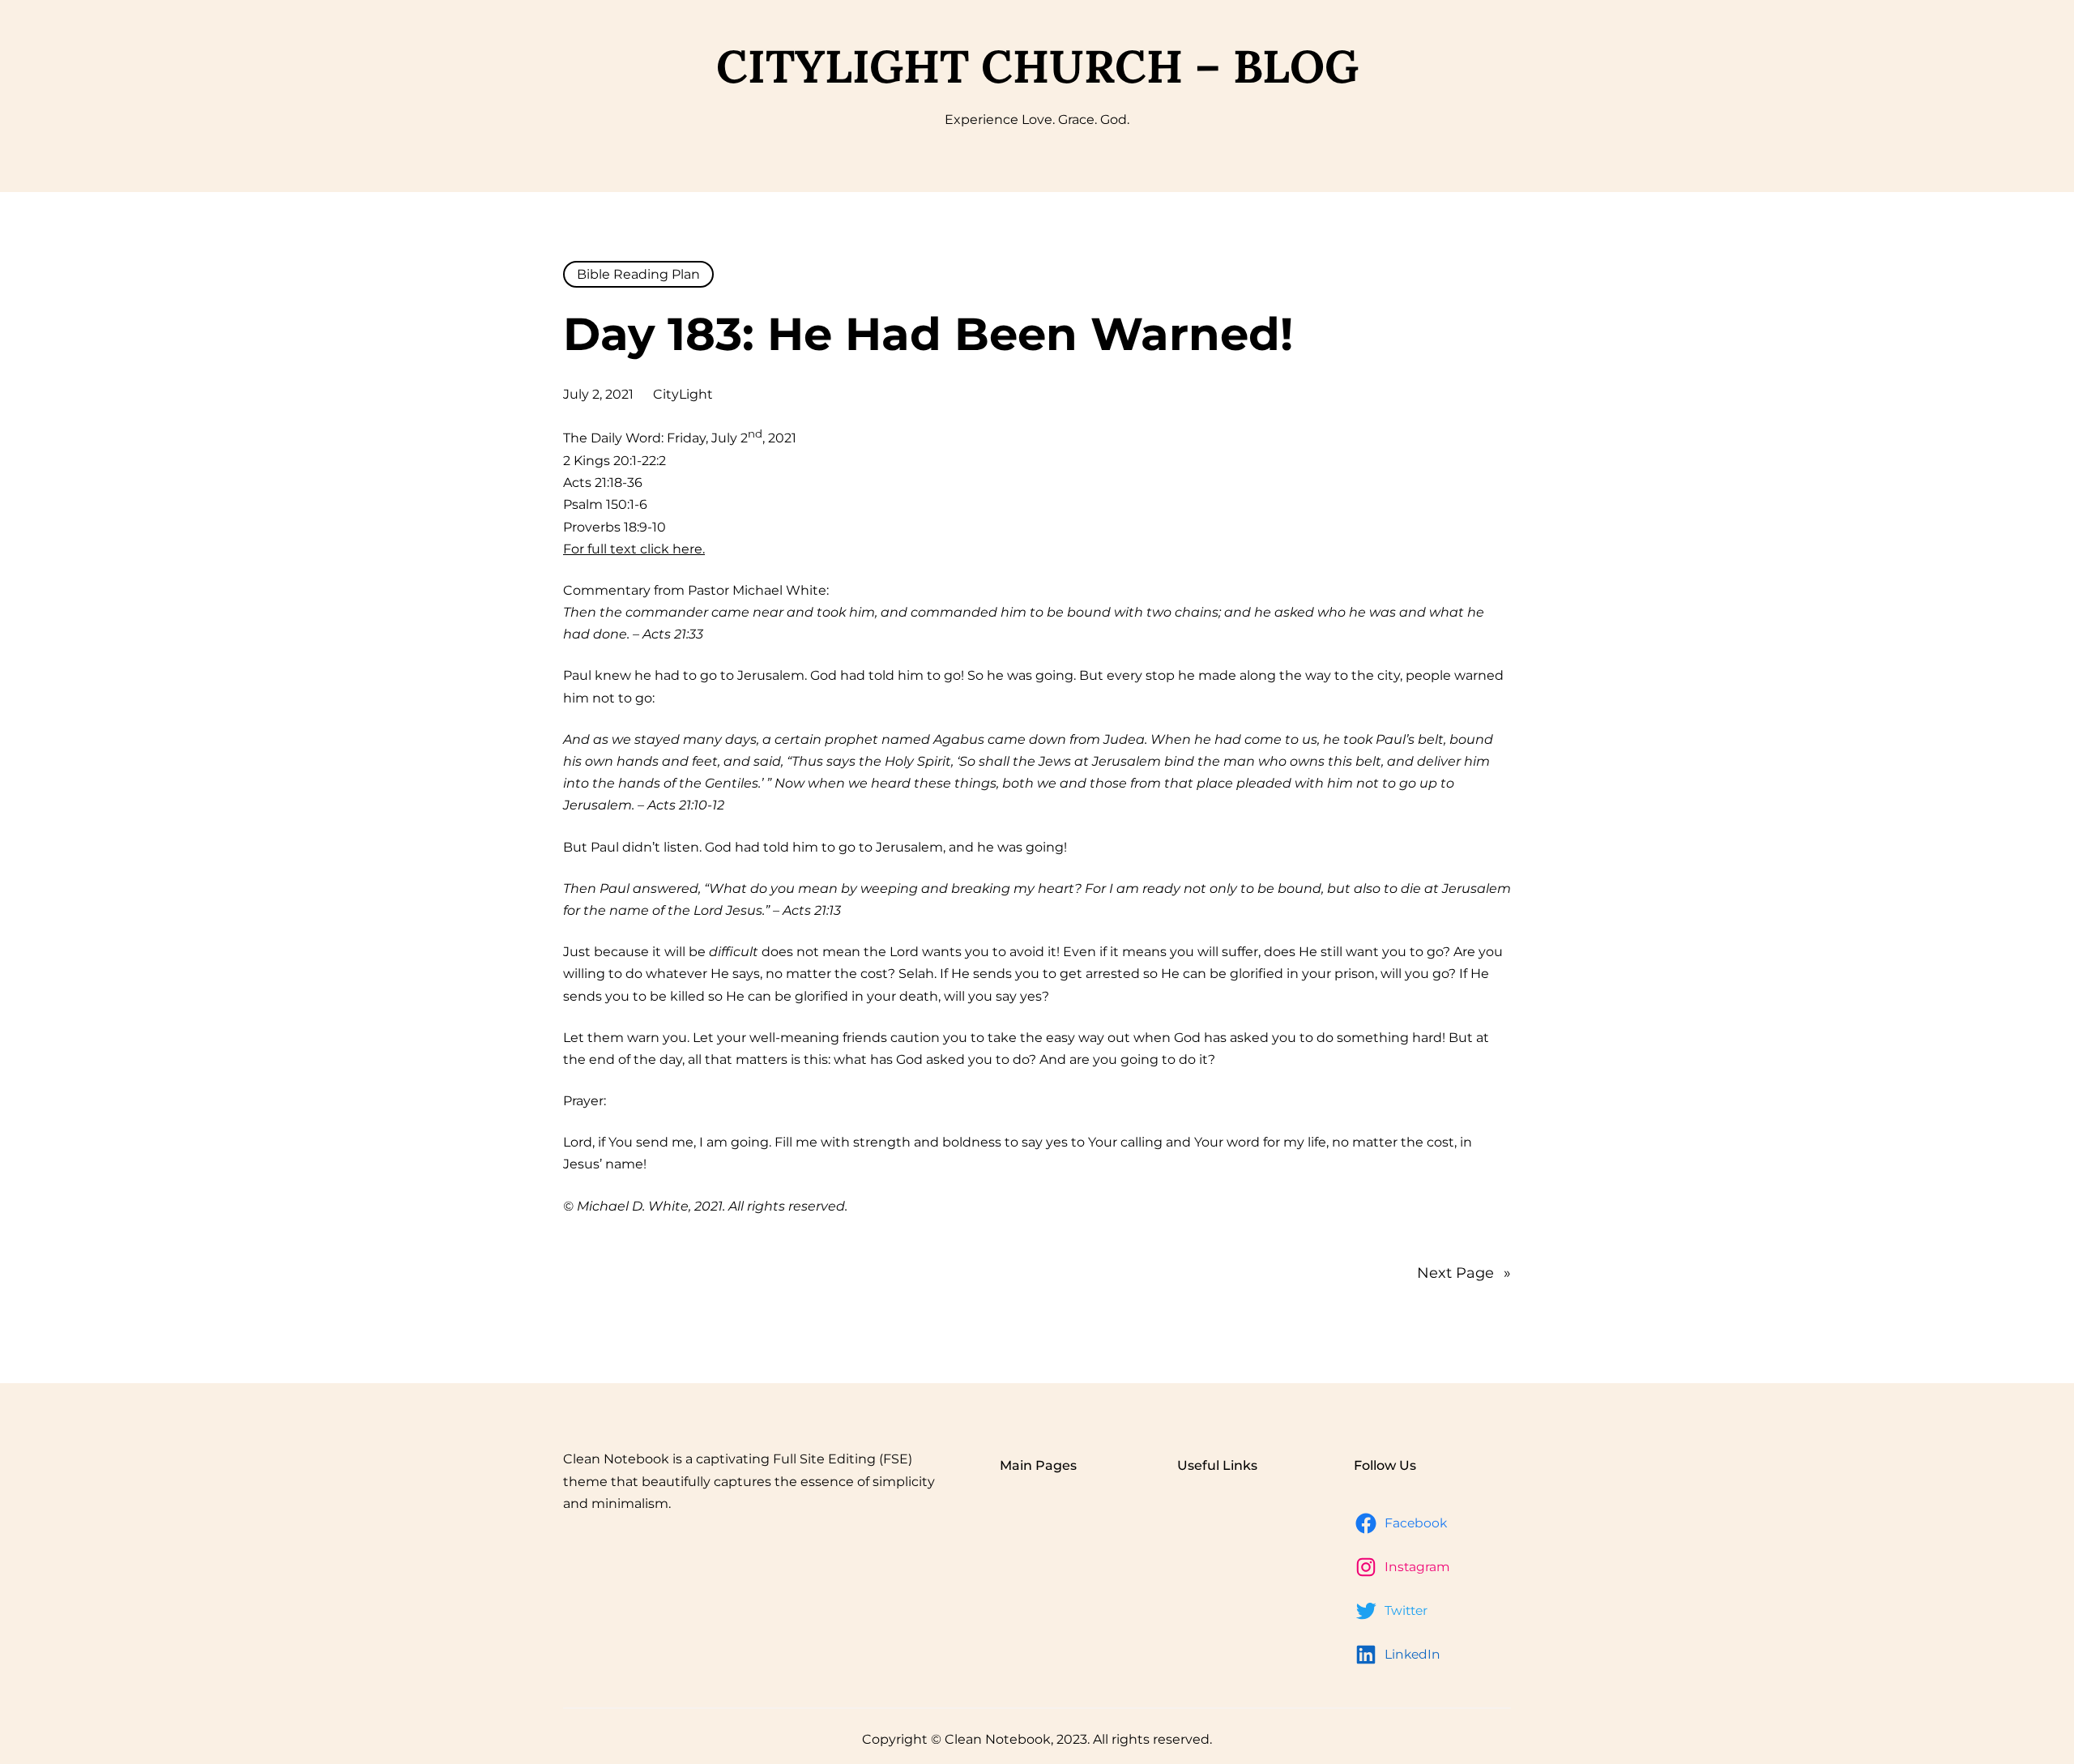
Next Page (1464, 1273)
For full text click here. (634, 549)
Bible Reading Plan (638, 274)
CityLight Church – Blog (1037, 66)
